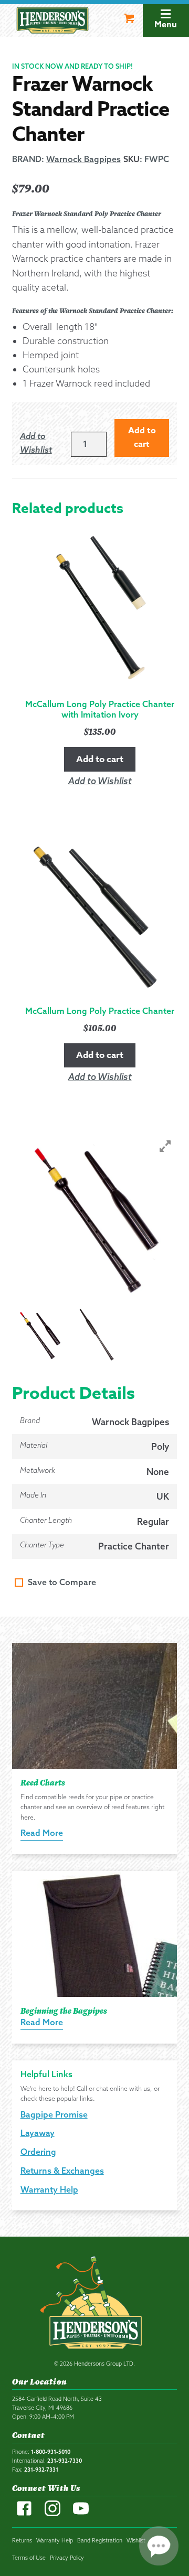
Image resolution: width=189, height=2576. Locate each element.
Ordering (38, 2152)
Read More (42, 1833)
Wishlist (136, 2540)
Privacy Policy (67, 2558)
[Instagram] (52, 2514)
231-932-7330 (65, 2461)
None (158, 1472)
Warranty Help (49, 2189)
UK (163, 1496)
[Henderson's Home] (95, 2305)
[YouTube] (81, 2514)
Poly (160, 1446)
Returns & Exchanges (62, 2171)
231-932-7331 (41, 2470)
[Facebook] (24, 2514)
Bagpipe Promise (54, 2114)
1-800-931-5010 (51, 2452)
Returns (22, 2540)
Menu (166, 25)
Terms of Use (29, 2558)
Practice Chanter (134, 1546)
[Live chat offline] (159, 2546)
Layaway (38, 2133)
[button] (40, 443)
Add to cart (142, 437)
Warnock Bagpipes (130, 1422)
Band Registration (100, 2540)
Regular (153, 1521)
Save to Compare (62, 1582)
